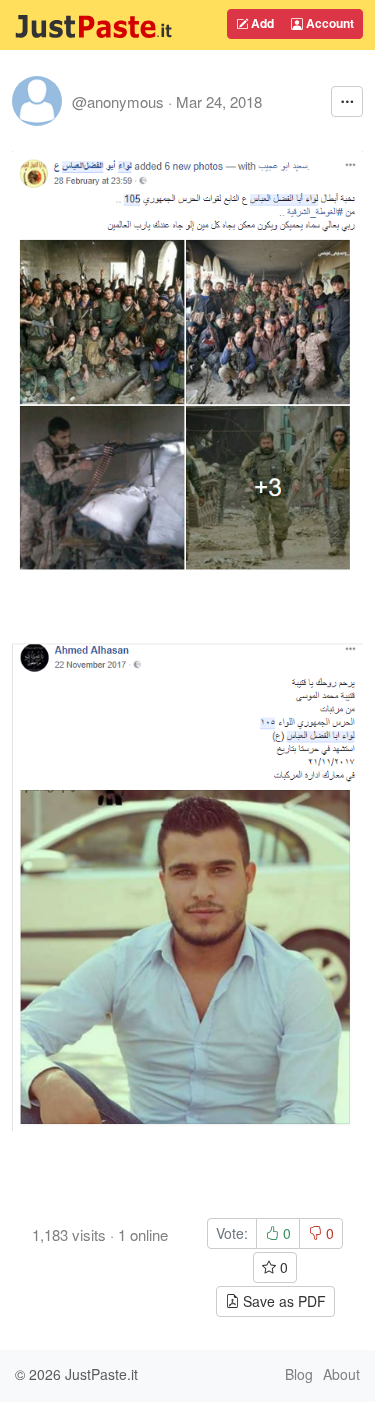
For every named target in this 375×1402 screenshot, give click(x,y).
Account (328, 23)
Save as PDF (282, 1301)
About (341, 1374)
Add (261, 23)
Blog (299, 1374)
